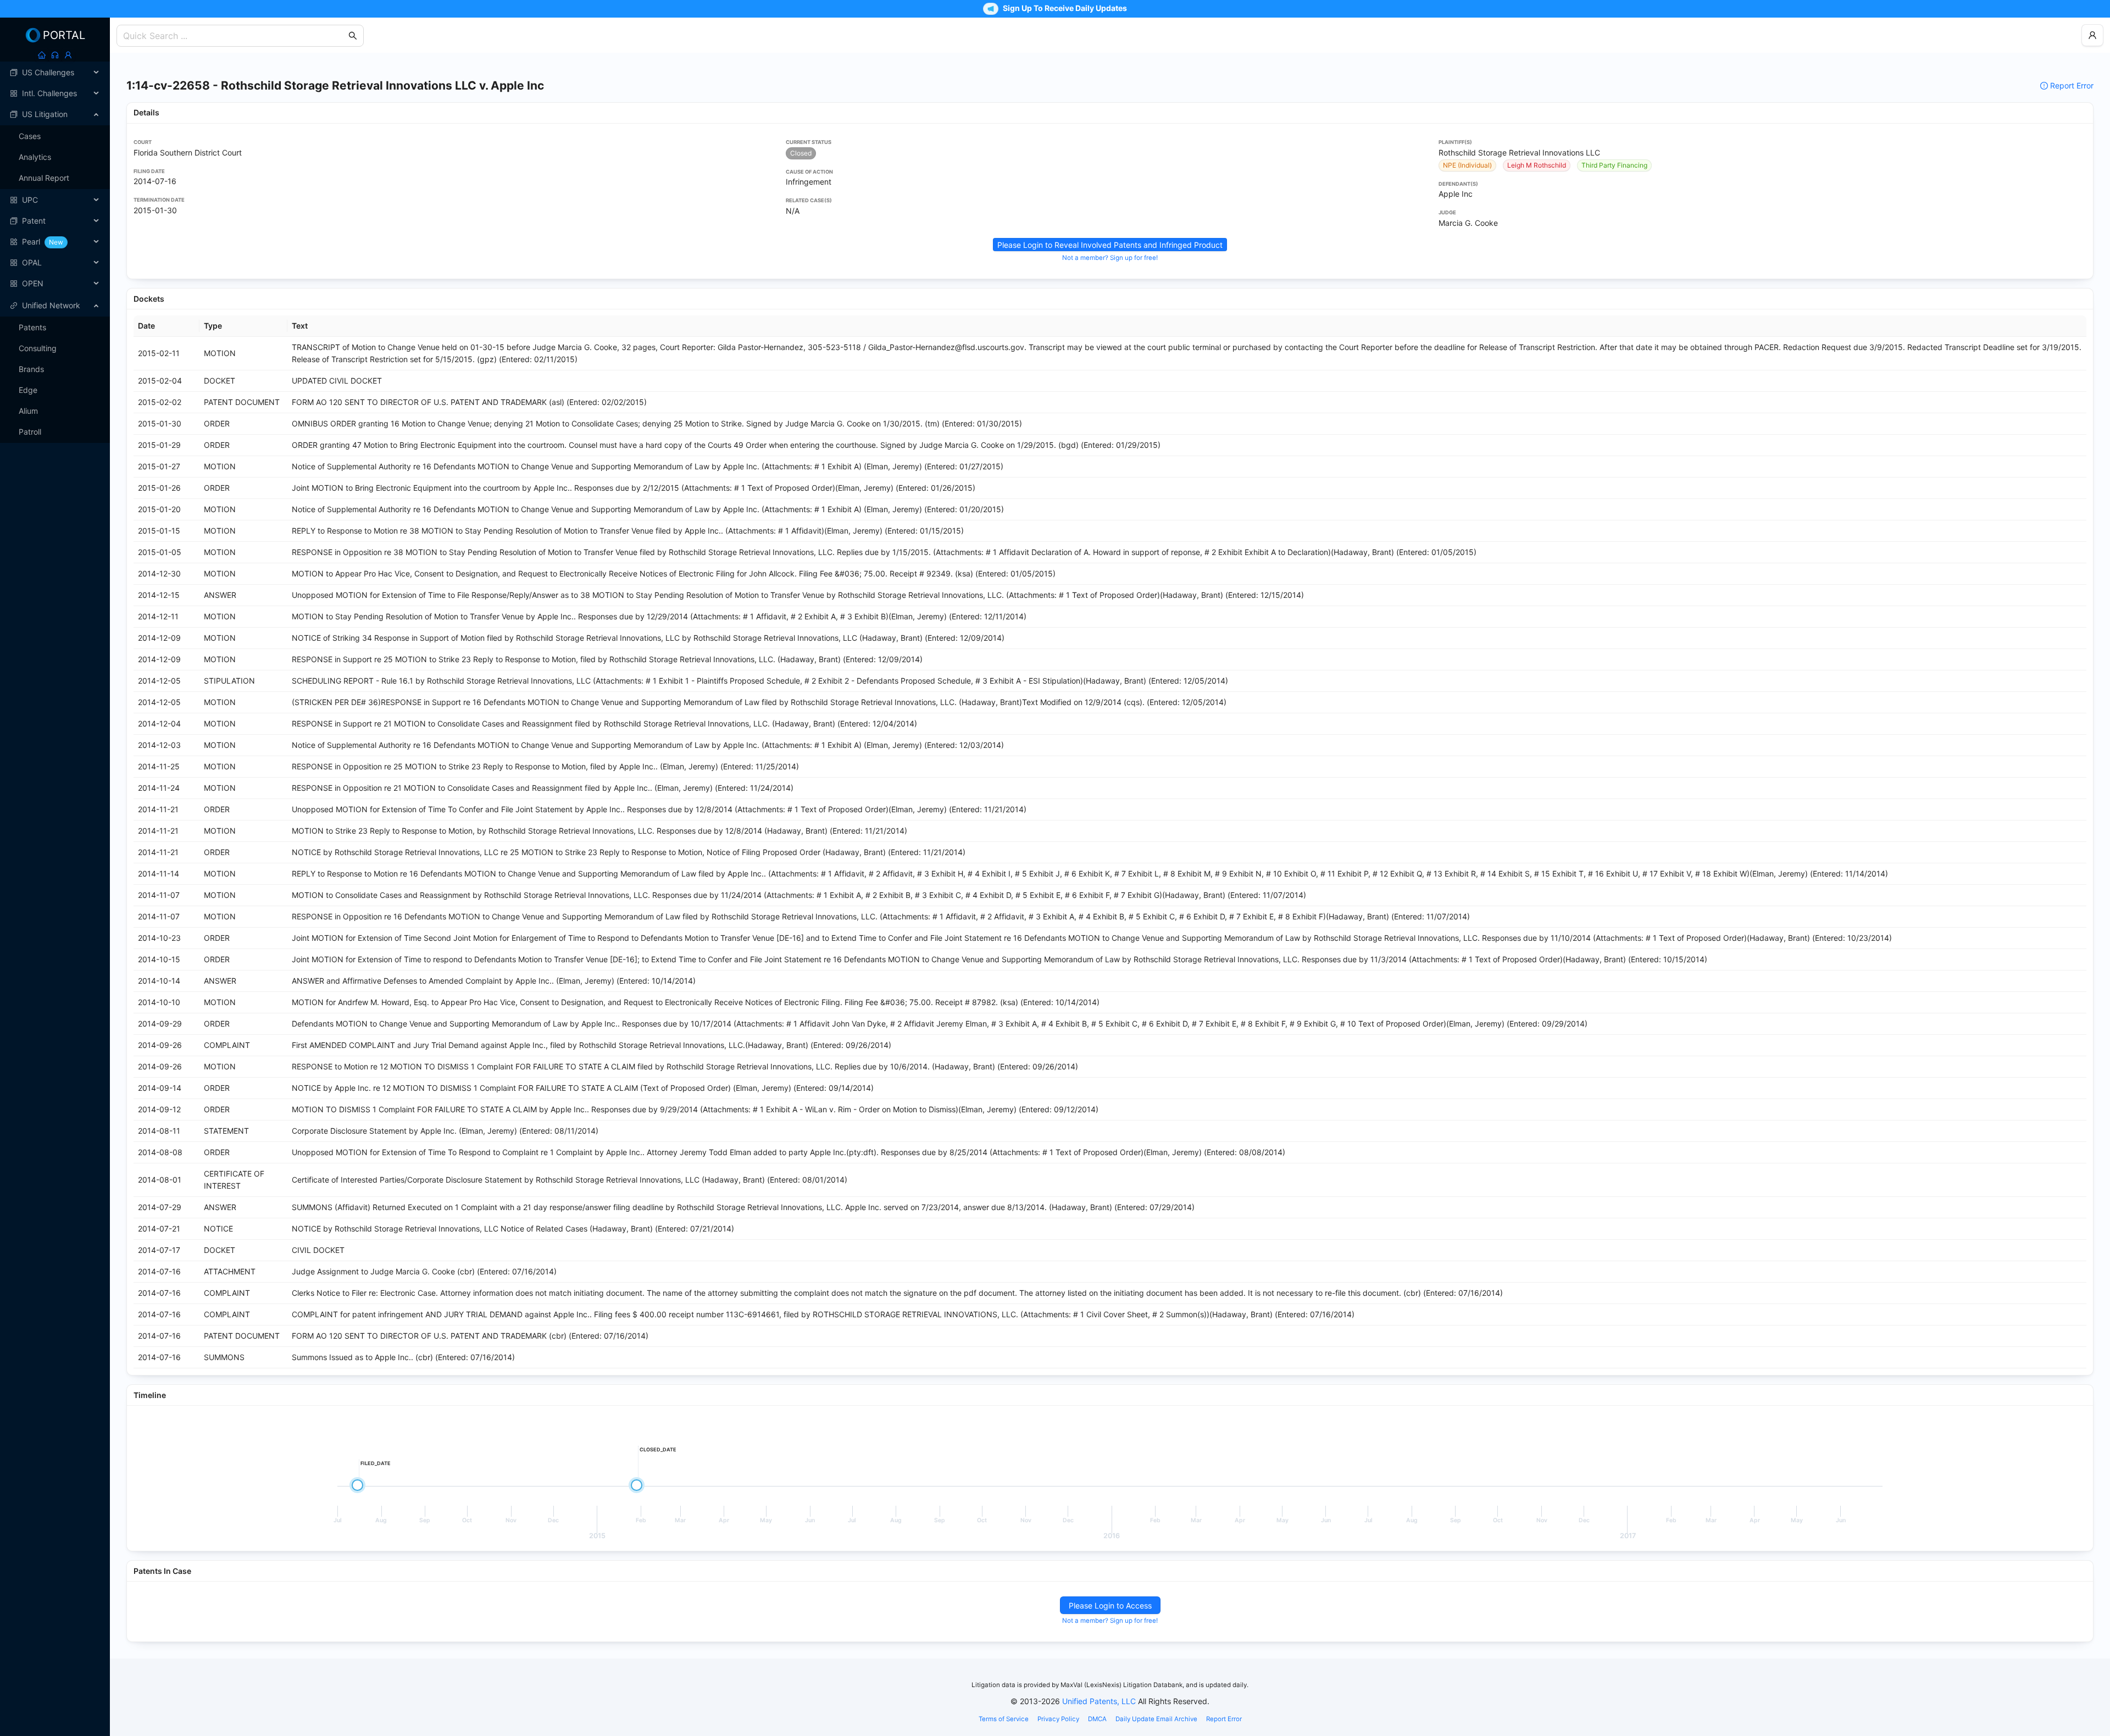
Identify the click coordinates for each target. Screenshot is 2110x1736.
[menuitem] (55, 73)
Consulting (38, 348)
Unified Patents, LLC (1099, 1701)
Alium (28, 411)
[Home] (42, 55)
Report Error (2072, 85)
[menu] (55, 178)
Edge (28, 390)
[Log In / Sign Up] (68, 55)
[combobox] (235, 36)
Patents (32, 327)
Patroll (30, 432)
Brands (31, 369)
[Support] (55, 55)
